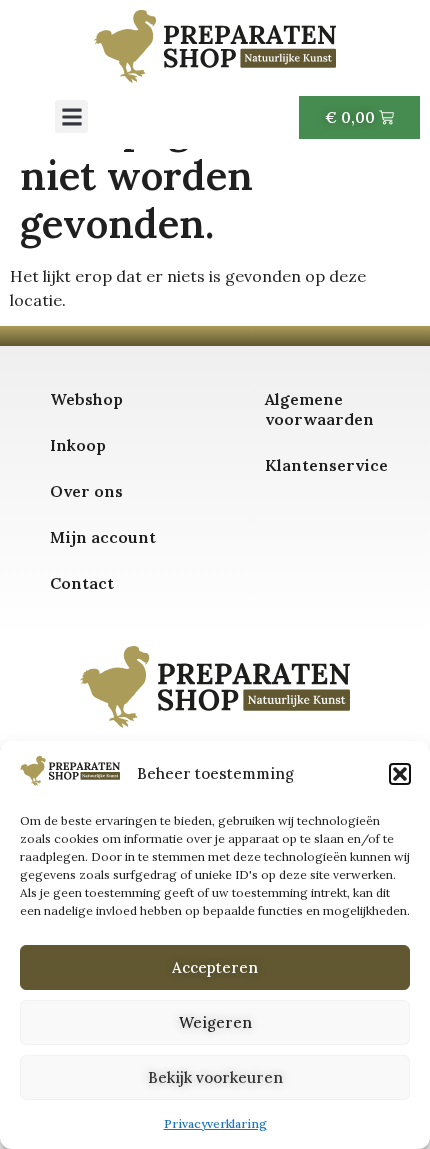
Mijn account (103, 537)
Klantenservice (326, 465)
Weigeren (215, 1022)
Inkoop (78, 445)
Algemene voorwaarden (319, 409)
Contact (82, 583)
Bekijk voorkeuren (215, 1077)
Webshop (86, 399)
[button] (400, 774)
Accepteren (215, 967)
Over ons (86, 491)
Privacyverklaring (215, 1123)
